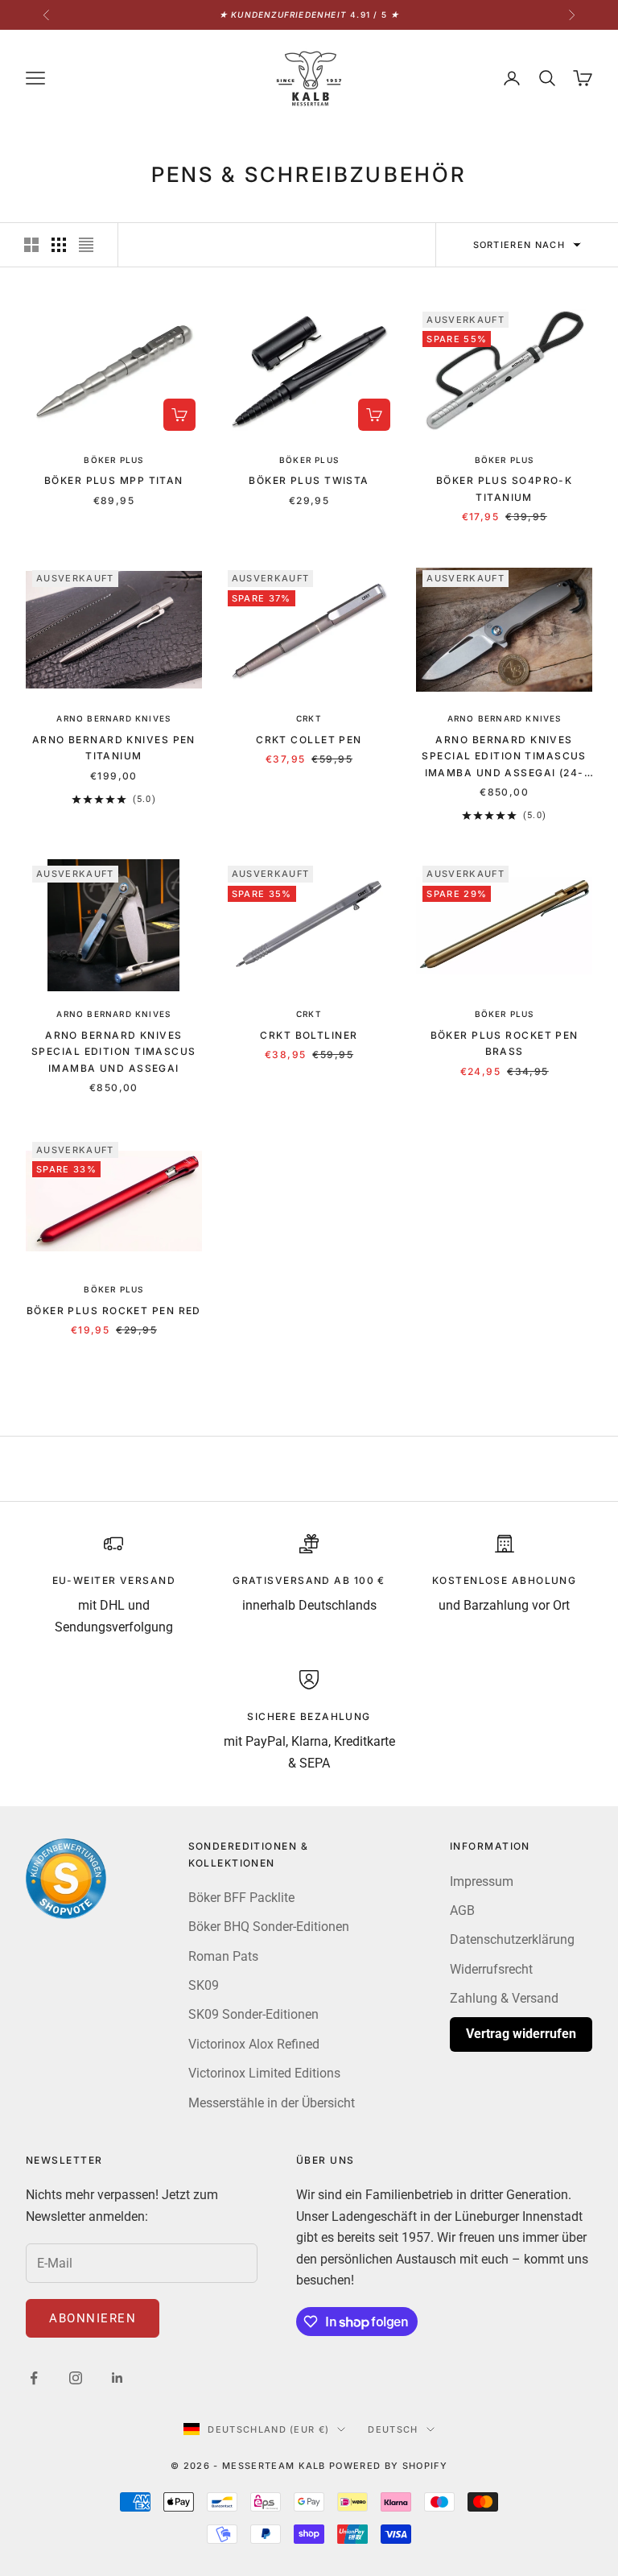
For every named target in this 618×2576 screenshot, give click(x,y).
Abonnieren (93, 2318)
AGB (462, 1910)
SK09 (204, 1985)
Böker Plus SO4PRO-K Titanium (504, 488)
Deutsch (393, 2429)
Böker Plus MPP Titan (114, 480)
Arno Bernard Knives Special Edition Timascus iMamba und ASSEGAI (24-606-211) (504, 757)
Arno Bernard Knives (113, 718)
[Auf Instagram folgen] (76, 2378)
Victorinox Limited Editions (264, 2073)
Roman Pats (223, 1956)
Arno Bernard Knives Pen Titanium (114, 748)
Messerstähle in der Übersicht (272, 2103)
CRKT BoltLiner (309, 1035)
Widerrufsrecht (491, 1969)
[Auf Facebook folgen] (34, 2378)
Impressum (482, 1881)
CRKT (309, 718)
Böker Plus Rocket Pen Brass (505, 1043)
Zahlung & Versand (504, 1998)
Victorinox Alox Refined (254, 2044)
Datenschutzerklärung (512, 1939)
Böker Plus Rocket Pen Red (114, 1311)
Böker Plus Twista (309, 480)
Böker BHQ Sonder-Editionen (269, 1927)
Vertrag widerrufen (521, 2034)
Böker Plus (113, 460)
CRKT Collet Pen (309, 740)
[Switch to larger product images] (31, 245)
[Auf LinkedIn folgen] (117, 2378)
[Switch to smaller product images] (59, 245)
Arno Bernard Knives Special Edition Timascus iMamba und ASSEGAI (114, 1052)
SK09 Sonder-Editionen (253, 2014)
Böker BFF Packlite (241, 1898)
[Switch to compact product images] (86, 245)
